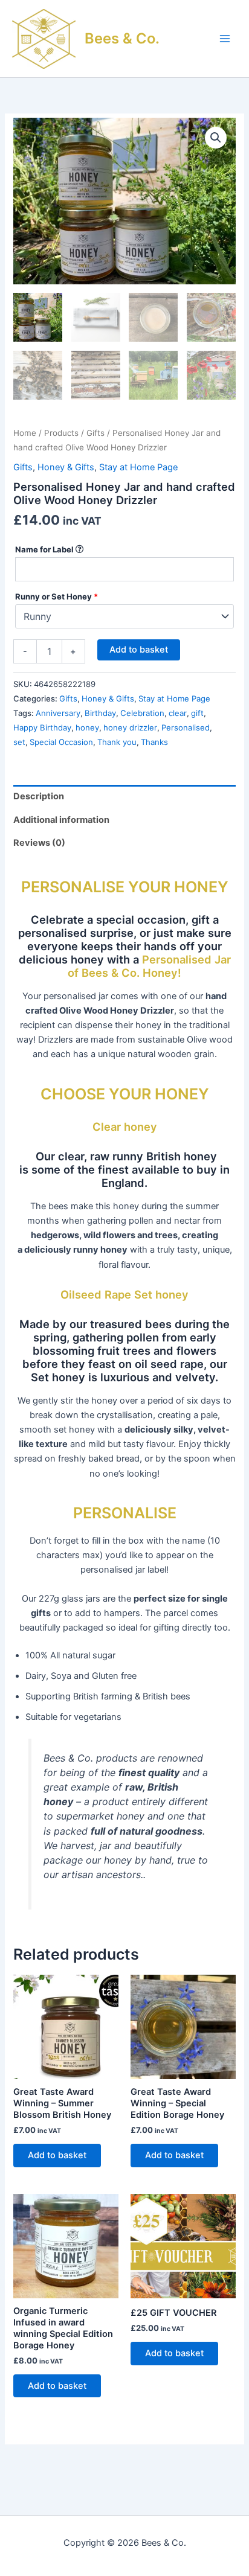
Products (61, 433)
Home (25, 433)
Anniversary (58, 713)
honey (87, 727)
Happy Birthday (42, 727)
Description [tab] (39, 796)
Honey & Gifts (66, 467)
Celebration (142, 713)
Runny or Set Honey (57, 596)
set (19, 742)
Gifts (95, 433)
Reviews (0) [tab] (39, 843)
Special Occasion (61, 742)
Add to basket (139, 650)
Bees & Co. (122, 38)
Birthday (100, 713)
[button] (216, 138)
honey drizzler (130, 727)
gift (197, 713)
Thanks (154, 742)
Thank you (117, 742)
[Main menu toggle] (225, 39)
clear (178, 713)
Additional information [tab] (61, 820)
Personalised (186, 727)
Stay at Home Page (138, 467)
